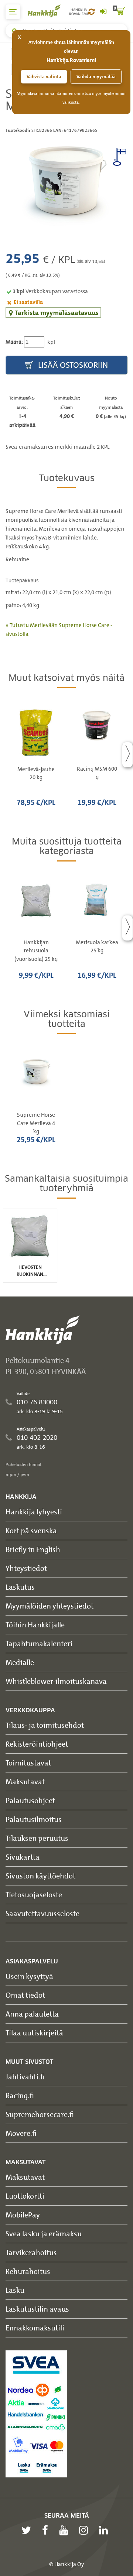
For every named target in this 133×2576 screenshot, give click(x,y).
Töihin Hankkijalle (35, 1625)
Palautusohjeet (30, 1800)
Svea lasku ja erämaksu (44, 2234)
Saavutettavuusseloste (42, 1913)
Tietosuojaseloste (34, 1895)
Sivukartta (23, 1857)
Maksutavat (25, 1782)
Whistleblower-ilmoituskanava (56, 1681)
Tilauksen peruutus (37, 1838)
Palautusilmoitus (34, 1819)
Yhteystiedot (26, 1568)
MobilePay (23, 2215)
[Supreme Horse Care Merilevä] (66, 181)
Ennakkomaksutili (35, 2328)
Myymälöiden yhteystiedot (50, 1606)
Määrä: (14, 342)
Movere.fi (21, 2133)
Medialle (20, 1662)
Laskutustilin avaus (37, 2309)
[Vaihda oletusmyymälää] (91, 12)
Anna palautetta (32, 2014)
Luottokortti (25, 2196)
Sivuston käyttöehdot (40, 1876)
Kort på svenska (31, 1530)
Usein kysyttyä (29, 1976)
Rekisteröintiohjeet (37, 1744)
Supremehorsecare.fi (40, 2114)
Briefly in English (33, 1549)
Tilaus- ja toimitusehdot (45, 1725)
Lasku (15, 2290)
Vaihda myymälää (96, 77)
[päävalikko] (13, 12)
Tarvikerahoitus (31, 2252)
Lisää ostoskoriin (72, 365)
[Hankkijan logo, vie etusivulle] (48, 11)
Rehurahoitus (28, 2271)
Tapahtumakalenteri (39, 1643)
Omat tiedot (25, 1995)
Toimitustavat (28, 1763)
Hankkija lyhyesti (34, 1512)
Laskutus (20, 1587)
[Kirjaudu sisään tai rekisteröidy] (103, 12)
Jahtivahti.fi (25, 2077)
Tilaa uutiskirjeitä (34, 2033)
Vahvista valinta (44, 77)
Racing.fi (20, 2095)
